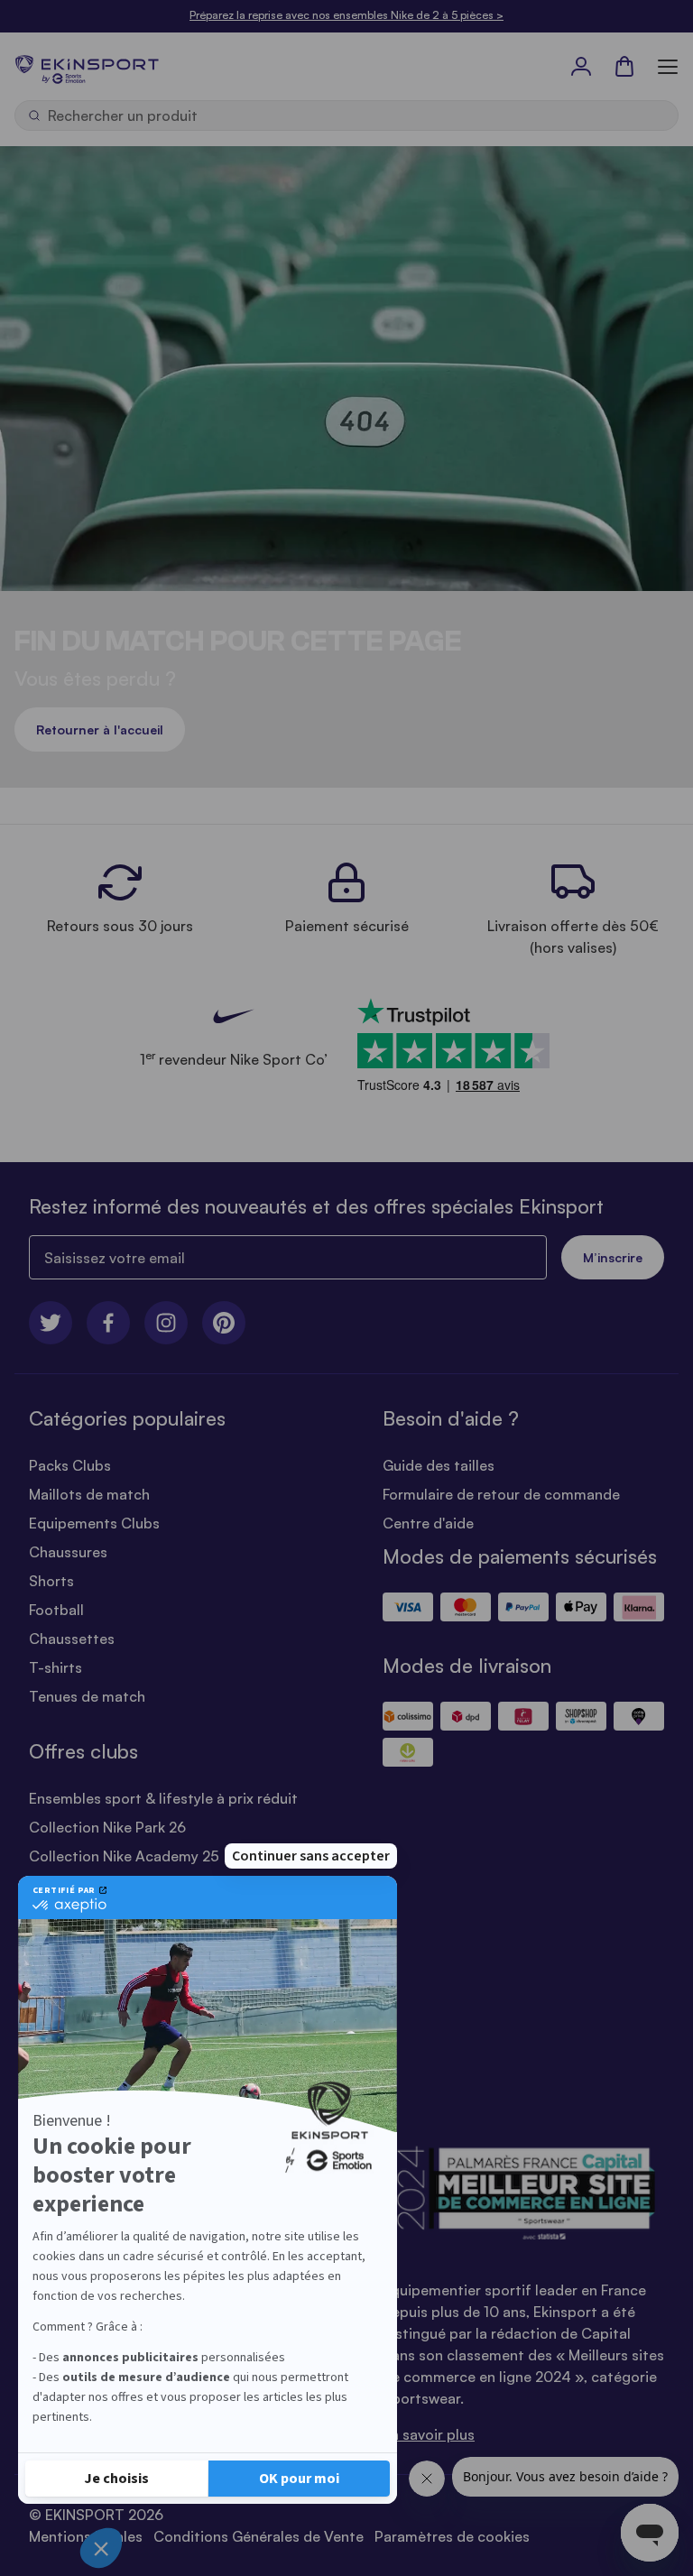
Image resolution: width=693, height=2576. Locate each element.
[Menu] (668, 66)
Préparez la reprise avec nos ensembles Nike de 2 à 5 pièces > (346, 15)
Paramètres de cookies (452, 2536)
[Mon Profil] (581, 66)
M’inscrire (613, 1257)
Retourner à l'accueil (100, 729)
